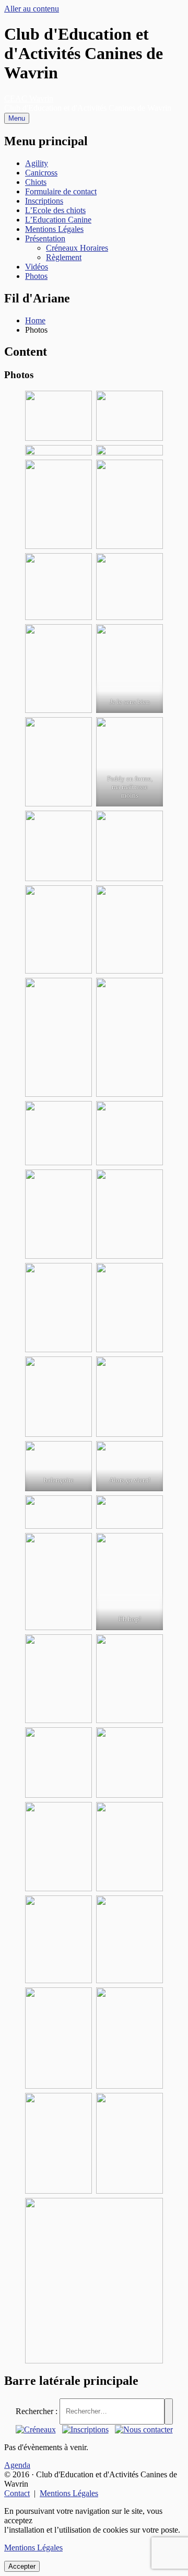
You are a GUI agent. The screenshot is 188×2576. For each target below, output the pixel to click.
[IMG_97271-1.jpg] (130, 1037)
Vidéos (37, 267)
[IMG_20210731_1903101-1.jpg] (130, 1939)
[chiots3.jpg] (58, 1582)
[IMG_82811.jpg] (130, 1466)
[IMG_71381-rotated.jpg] (130, 1582)
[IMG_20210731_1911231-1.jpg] (94, 2281)
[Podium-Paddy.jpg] (130, 762)
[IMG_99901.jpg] (58, 1308)
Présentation (45, 238)
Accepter (22, 2566)
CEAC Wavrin (29, 98)
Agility (37, 163)
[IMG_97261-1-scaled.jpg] (130, 1133)
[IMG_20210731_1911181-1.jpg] (130, 2143)
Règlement (64, 257)
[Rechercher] (169, 2411)
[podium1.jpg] (130, 587)
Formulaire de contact (61, 191)
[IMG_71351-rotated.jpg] (58, 1679)
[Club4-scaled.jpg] (130, 450)
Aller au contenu (32, 9)
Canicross (41, 173)
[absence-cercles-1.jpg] (58, 587)
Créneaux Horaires (77, 248)
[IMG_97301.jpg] (130, 1214)
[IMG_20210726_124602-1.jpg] (58, 1847)
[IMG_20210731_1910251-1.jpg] (130, 1847)
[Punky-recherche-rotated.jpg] (130, 669)
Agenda (17, 2465)
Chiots (36, 182)
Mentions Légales (54, 229)
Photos (36, 276)
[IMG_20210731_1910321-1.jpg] (130, 2038)
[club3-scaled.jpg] (58, 450)
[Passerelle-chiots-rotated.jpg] (58, 762)
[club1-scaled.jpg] (58, 416)
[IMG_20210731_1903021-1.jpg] (58, 1939)
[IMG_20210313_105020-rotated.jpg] (130, 1512)
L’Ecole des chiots (55, 210)
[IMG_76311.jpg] (58, 1397)
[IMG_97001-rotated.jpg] (58, 1214)
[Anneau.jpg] (130, 930)
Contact (17, 2493)
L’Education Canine (58, 220)
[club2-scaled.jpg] (130, 416)
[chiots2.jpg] (130, 1397)
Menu (17, 118)
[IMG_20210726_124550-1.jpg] (58, 1762)
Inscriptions (44, 201)
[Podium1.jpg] (58, 930)
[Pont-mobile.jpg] (58, 846)
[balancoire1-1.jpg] (130, 504)
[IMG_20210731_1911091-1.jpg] (58, 2143)
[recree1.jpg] (58, 669)
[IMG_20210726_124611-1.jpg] (130, 1679)
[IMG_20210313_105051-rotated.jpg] (58, 1512)
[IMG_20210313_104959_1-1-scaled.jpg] (58, 1466)
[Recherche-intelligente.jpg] (130, 846)
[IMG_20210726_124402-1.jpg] (130, 1762)
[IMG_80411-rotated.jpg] (130, 1308)
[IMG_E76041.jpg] (58, 1133)
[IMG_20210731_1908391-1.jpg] (58, 2038)
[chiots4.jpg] (58, 1037)
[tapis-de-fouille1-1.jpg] (58, 504)
